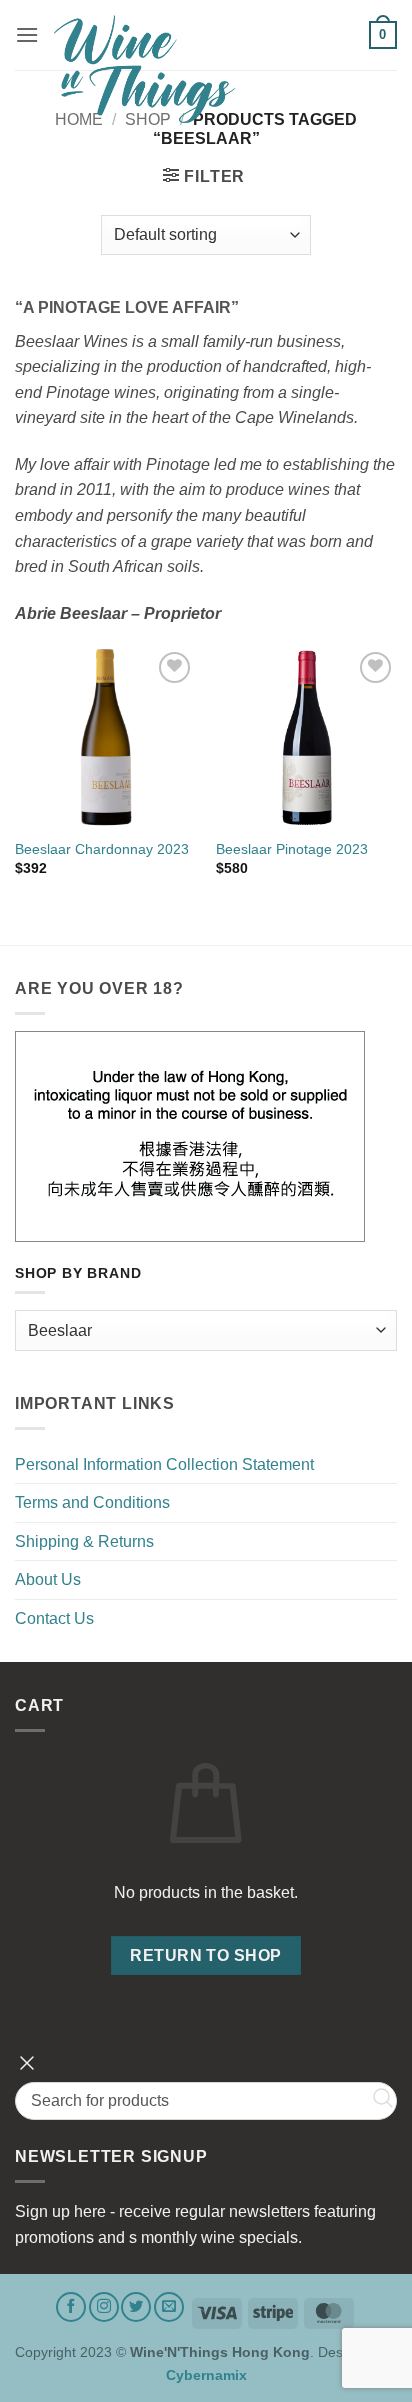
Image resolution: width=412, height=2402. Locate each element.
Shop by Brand (78, 1273)
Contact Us (54, 1618)
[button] (27, 34)
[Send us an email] (169, 2307)
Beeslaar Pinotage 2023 (292, 849)
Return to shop (206, 1955)
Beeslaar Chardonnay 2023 (102, 849)
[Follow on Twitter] (136, 2307)
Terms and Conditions (92, 1502)
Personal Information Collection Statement (164, 1464)
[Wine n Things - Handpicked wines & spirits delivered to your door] (204, 69)
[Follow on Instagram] (104, 2307)
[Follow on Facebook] (71, 2307)
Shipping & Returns (84, 1541)
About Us (48, 1579)
